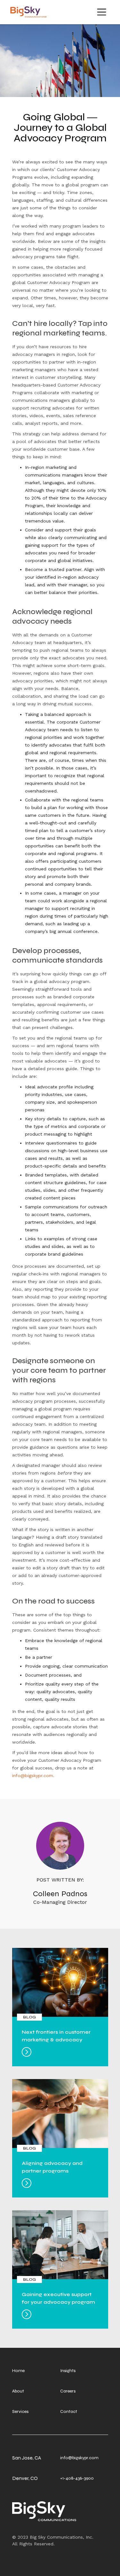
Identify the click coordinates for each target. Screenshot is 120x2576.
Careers (68, 2391)
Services (20, 2411)
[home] (27, 12)
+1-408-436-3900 (77, 2478)
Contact (69, 2411)
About (18, 2391)
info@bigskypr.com (79, 2458)
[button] (102, 12)
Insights (68, 2371)
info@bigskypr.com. (33, 1776)
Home (18, 2371)
